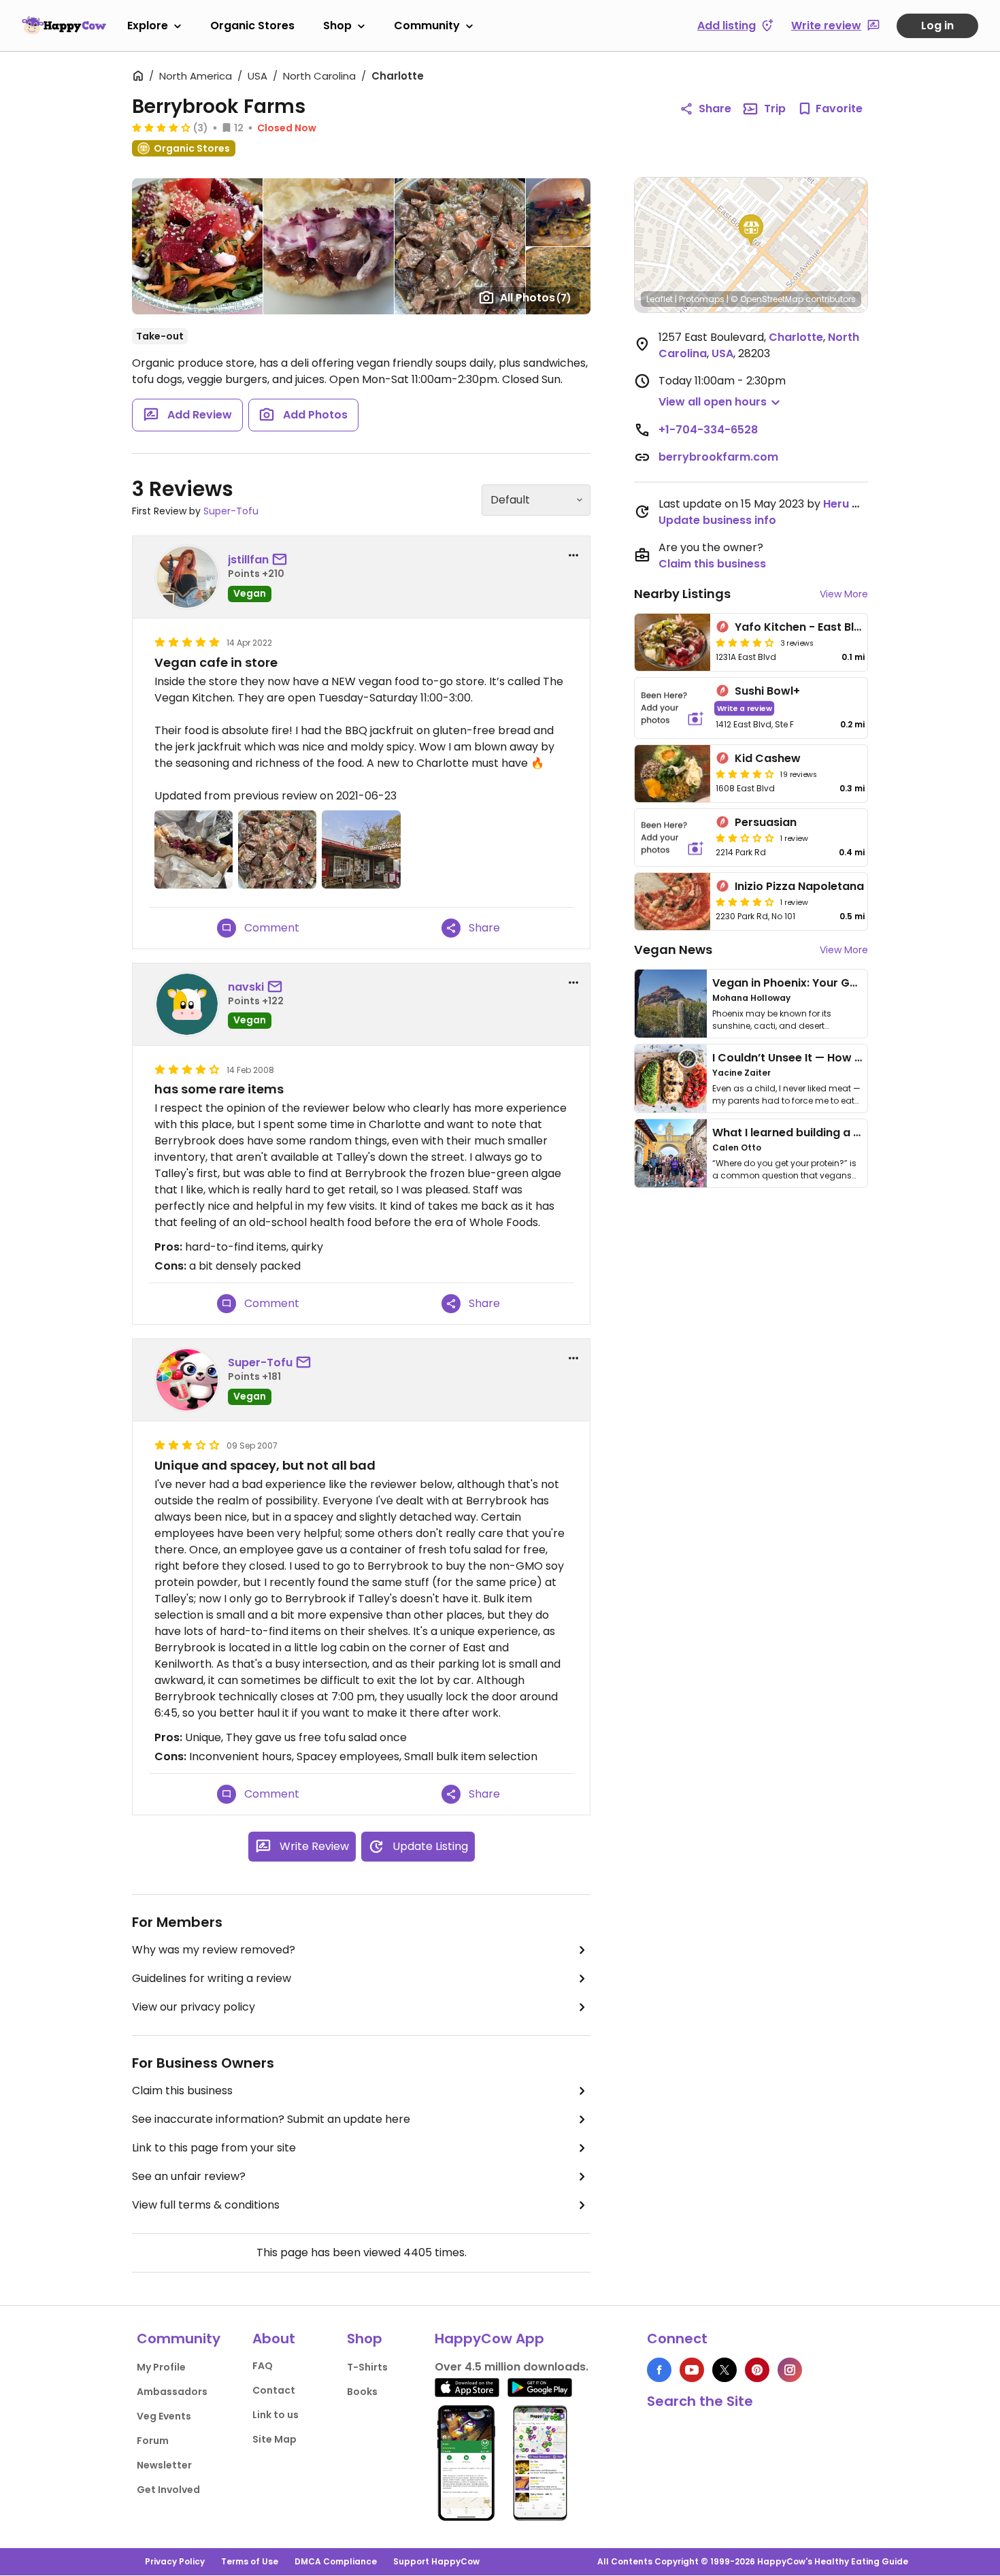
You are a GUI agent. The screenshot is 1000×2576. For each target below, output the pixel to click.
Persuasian (766, 822)
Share (715, 109)
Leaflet (660, 299)
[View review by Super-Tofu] (187, 1380)
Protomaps (702, 299)
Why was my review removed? (214, 1950)
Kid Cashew (768, 758)
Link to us (276, 2415)
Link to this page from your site (214, 2148)
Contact (274, 2390)
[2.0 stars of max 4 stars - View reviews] (745, 838)
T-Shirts (367, 2367)
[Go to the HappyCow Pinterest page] (757, 2370)
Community (427, 26)
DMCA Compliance (336, 2561)
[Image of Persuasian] (672, 838)
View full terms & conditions (206, 2205)
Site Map (274, 2439)
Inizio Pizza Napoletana (799, 886)
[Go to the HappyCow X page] (724, 2370)
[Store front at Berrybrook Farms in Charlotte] (361, 849)
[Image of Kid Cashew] (672, 774)
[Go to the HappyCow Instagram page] (790, 2370)
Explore (148, 26)
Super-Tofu (231, 511)
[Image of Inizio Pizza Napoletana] (672, 902)
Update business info (717, 520)
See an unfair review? (189, 2176)
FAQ (263, 2366)
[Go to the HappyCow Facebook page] (659, 2370)
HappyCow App (489, 2339)
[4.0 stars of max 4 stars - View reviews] (745, 642)
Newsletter (164, 2465)
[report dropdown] (573, 555)
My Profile (161, 2367)
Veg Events (164, 2416)
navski (246, 987)
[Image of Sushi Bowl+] (672, 708)
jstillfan (248, 560)
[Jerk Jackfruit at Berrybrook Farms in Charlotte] (277, 849)
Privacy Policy (175, 2561)
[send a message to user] (282, 560)
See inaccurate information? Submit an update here (271, 2119)
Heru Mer (848, 504)
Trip (775, 109)
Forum (153, 2441)
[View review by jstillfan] (187, 577)
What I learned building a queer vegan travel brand (854, 1133)
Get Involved (168, 2490)
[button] (751, 230)
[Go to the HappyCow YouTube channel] (692, 2370)
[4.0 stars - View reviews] (161, 127)
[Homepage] (64, 25)
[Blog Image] (671, 1004)
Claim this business (182, 2091)
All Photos (536, 298)
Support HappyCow (436, 2561)
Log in (937, 26)
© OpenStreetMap (767, 299)
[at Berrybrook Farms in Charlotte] (194, 849)
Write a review (745, 708)
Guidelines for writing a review (212, 1978)
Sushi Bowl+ (767, 691)
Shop (337, 26)
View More (844, 594)
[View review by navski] (187, 1004)
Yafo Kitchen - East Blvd (801, 627)
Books (362, 2392)
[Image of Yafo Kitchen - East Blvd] (672, 642)
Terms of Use (250, 2561)
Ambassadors (172, 2392)
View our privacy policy (194, 2007)
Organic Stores (252, 26)
